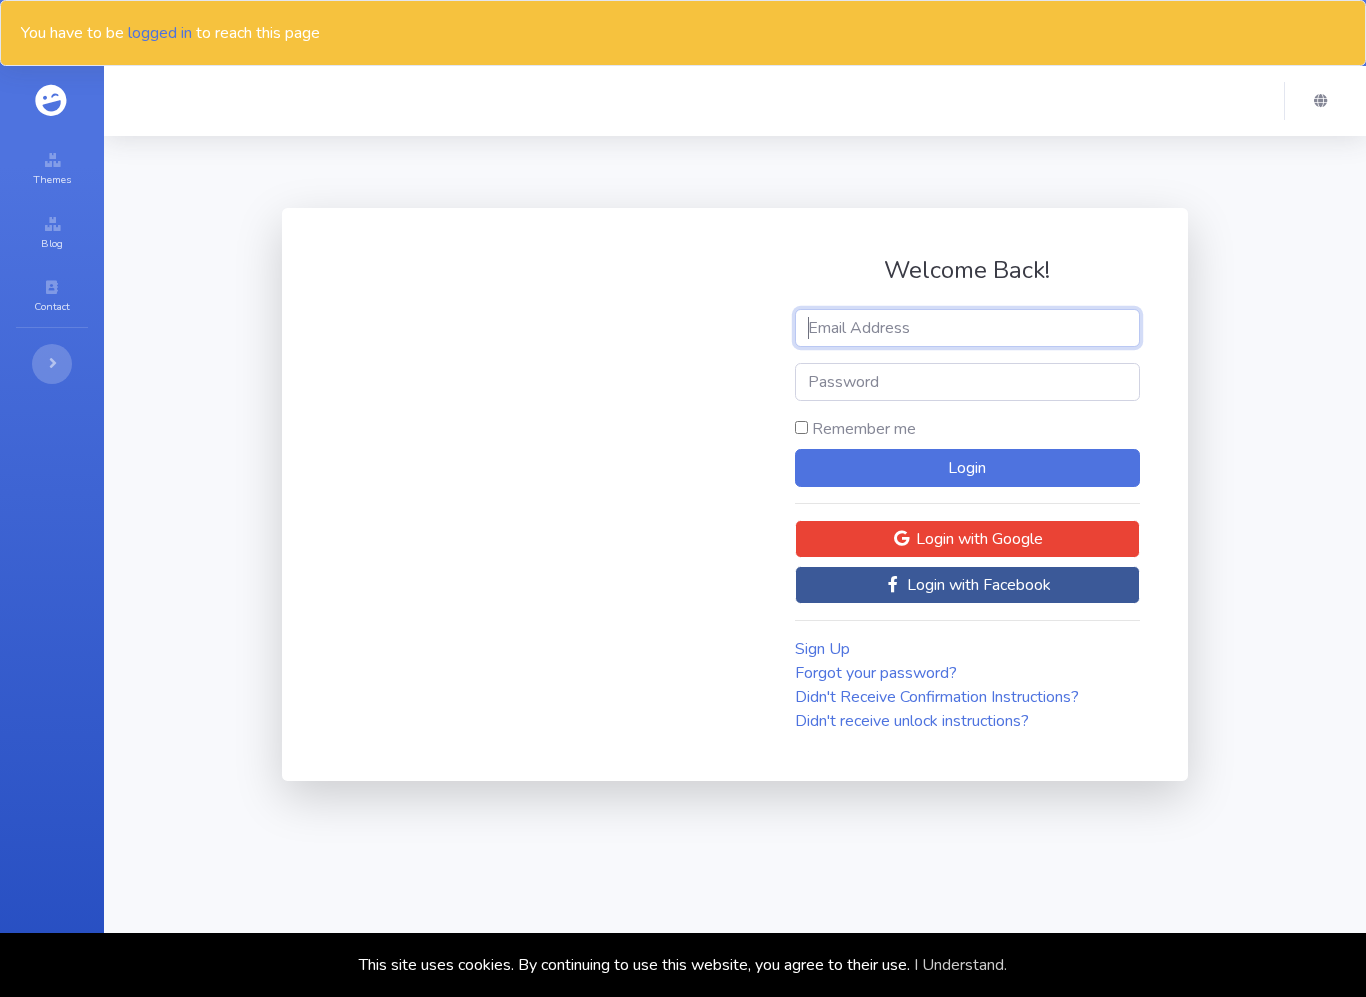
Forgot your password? (876, 673)
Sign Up (822, 649)
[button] (1326, 101)
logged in (160, 33)
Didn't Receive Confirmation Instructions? (937, 697)
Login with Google (977, 539)
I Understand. (960, 965)
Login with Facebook (977, 585)
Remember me (864, 429)
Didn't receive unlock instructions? (912, 721)
